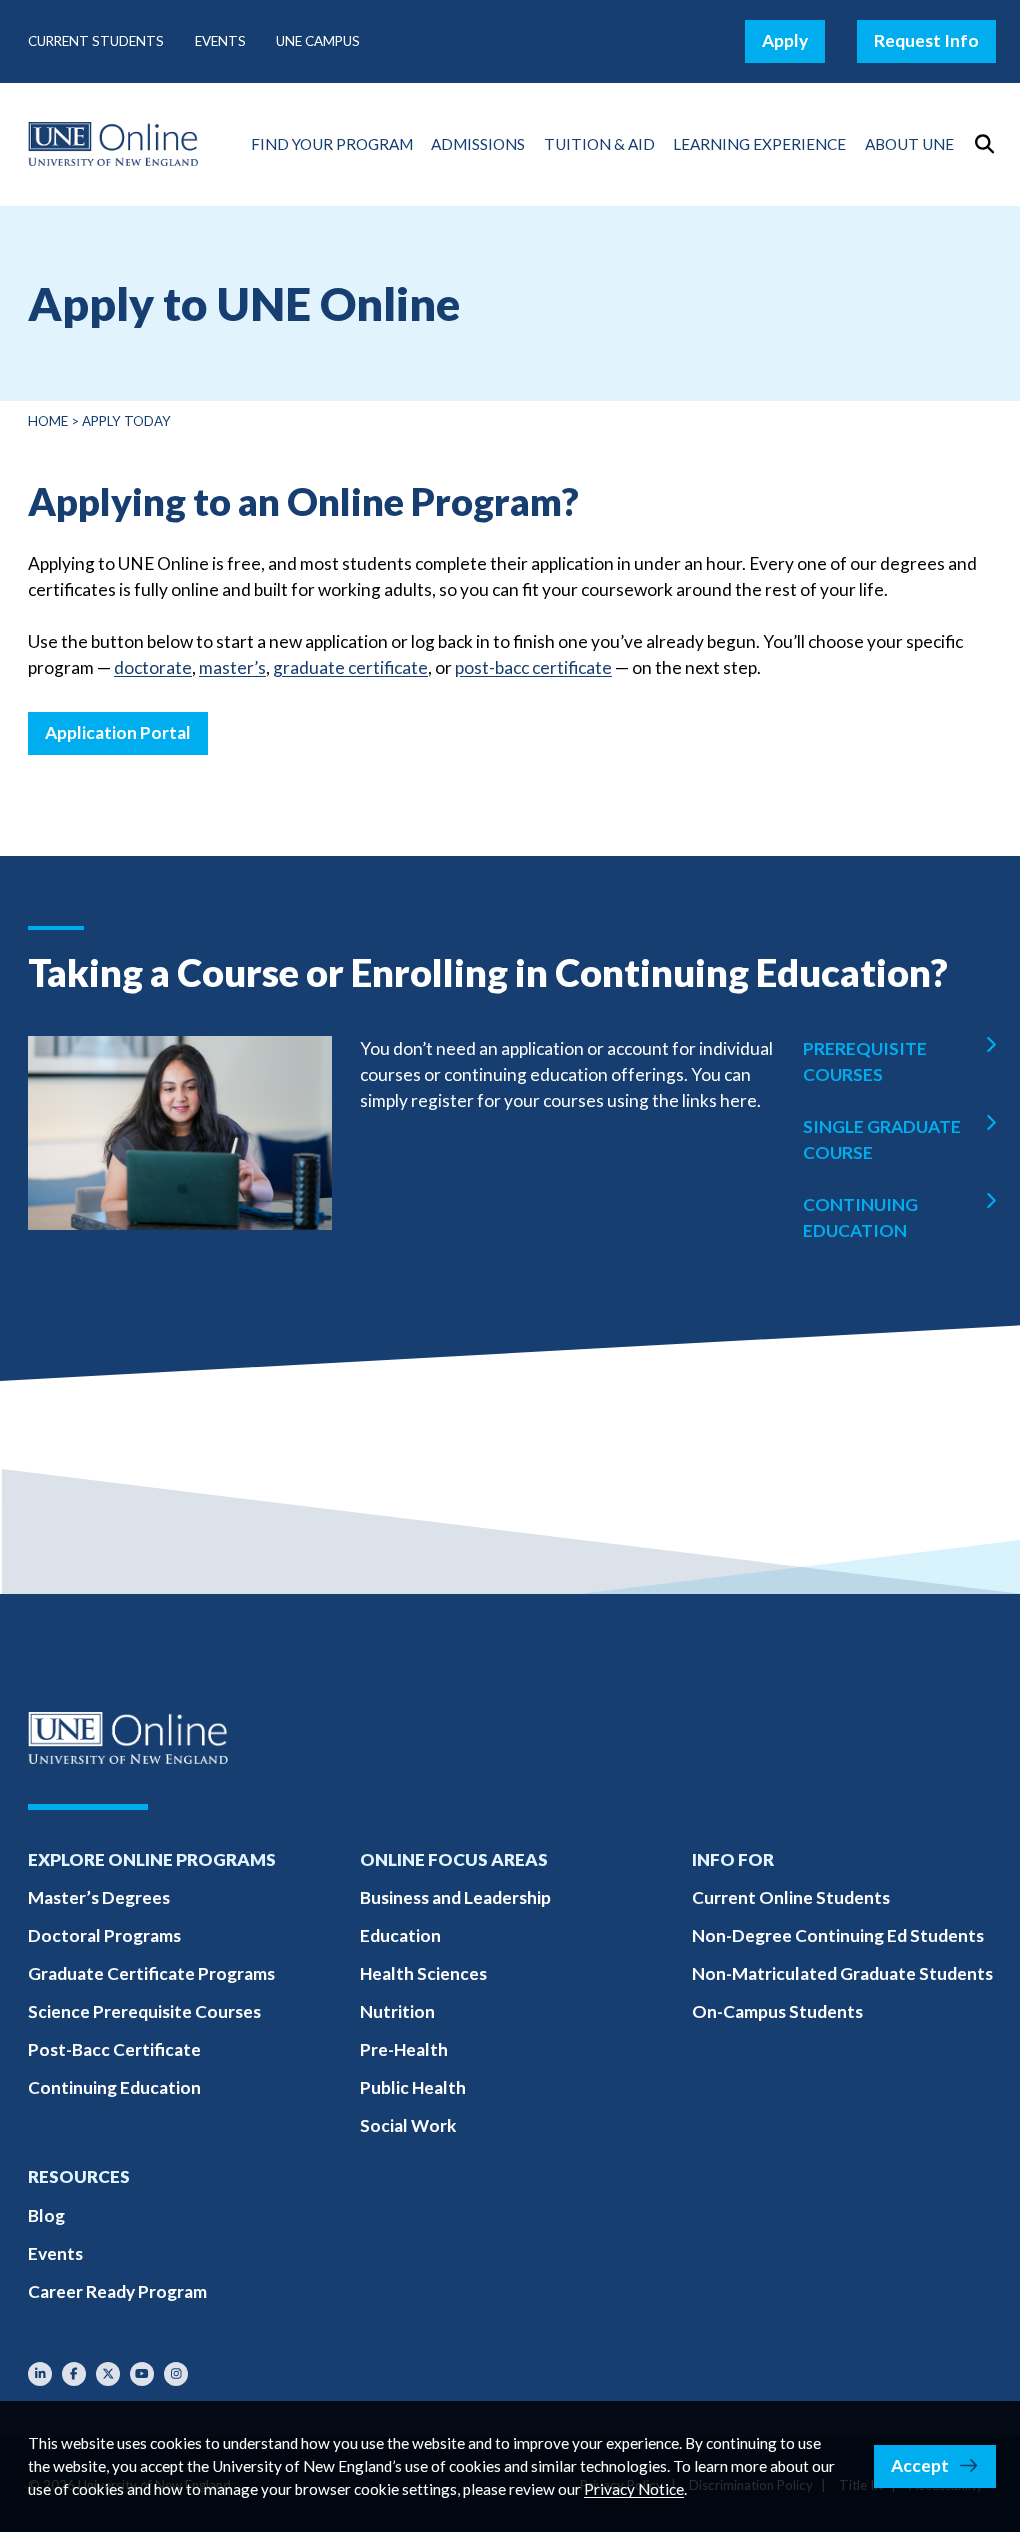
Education (400, 1935)
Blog (46, 2215)
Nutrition (397, 2011)
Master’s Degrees (99, 1897)
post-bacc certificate (533, 667)
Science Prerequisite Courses (144, 2011)
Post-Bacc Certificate (114, 2049)
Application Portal (118, 732)
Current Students (96, 41)
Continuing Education (860, 1217)
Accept (920, 2465)
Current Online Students (791, 1897)
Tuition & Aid (599, 144)
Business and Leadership (455, 1897)
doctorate (153, 667)
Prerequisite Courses (865, 1061)
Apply (785, 40)
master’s (232, 667)
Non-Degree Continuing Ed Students (838, 1935)
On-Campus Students (777, 2011)
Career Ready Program (117, 2291)
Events (220, 41)
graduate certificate (350, 667)
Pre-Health (404, 2049)
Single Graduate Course (882, 1139)
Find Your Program (332, 144)
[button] (984, 144)
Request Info (926, 40)
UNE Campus (318, 41)
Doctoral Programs (104, 1935)
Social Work (408, 2125)
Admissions (478, 144)
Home (48, 421)
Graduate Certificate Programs (151, 1973)
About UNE (909, 144)
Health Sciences (423, 1973)
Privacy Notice (634, 2489)
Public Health (413, 2087)
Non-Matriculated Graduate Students (842, 1973)
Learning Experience (759, 144)
